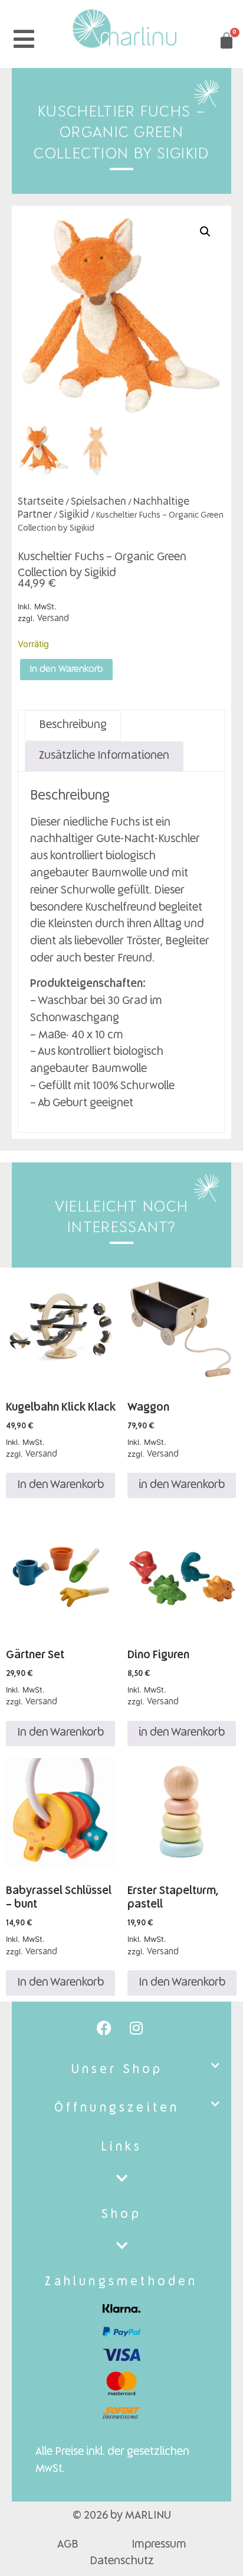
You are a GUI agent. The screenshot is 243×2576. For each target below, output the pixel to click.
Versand (53, 619)
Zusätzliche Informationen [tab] (104, 756)
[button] (205, 232)
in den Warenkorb (182, 1485)
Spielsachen (98, 502)
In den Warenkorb (66, 670)
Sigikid (74, 515)
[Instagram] (136, 2028)
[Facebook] (104, 2028)
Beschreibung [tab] (73, 725)
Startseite (41, 502)
